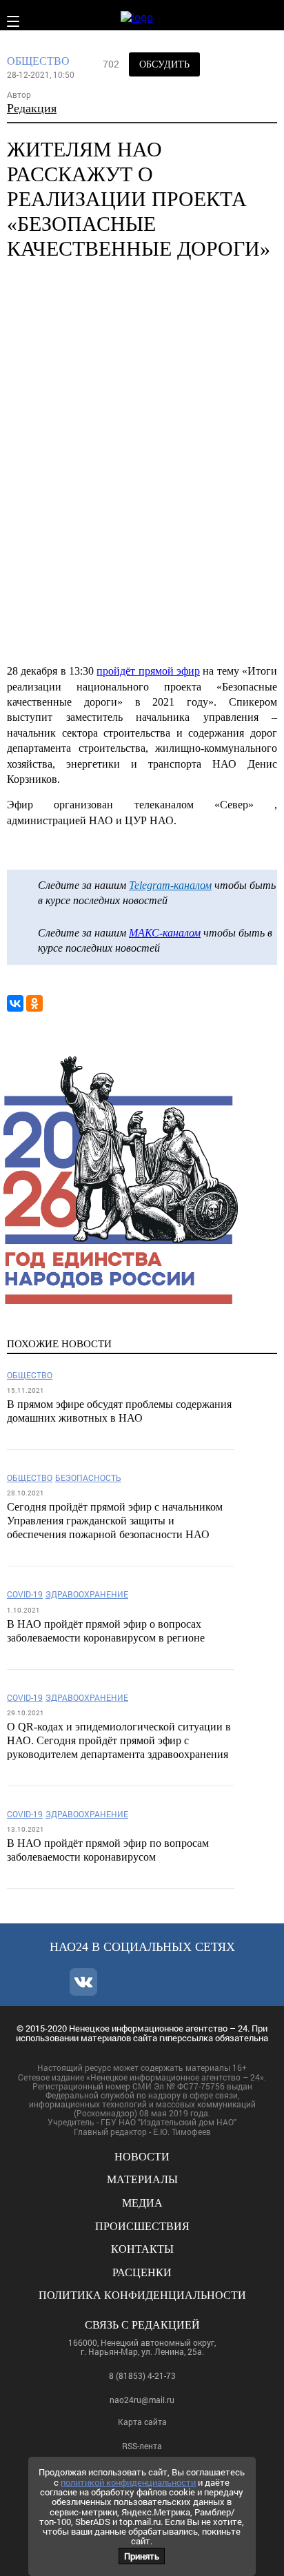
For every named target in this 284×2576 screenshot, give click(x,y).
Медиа (142, 2203)
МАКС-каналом (165, 933)
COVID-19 (25, 1594)
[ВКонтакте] (15, 1003)
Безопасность (88, 1478)
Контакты (142, 2249)
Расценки (142, 2272)
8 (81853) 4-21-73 (142, 2375)
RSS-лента (142, 2446)
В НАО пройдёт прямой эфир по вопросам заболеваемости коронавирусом (108, 1850)
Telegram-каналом (170, 885)
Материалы (142, 2179)
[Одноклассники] (34, 1003)
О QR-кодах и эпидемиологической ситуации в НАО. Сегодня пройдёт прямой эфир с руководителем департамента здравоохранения (119, 1740)
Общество (38, 61)
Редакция (32, 108)
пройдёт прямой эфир (148, 671)
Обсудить (164, 64)
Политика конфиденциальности (142, 2295)
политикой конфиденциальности (128, 2482)
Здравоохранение (87, 1594)
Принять (142, 2556)
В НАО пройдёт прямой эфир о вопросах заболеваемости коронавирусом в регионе (106, 1631)
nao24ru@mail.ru (142, 2400)
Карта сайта (142, 2422)
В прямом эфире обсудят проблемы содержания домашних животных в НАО (119, 1411)
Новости (142, 2157)
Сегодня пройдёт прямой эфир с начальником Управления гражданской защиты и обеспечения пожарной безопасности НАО (115, 1521)
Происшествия (142, 2226)
